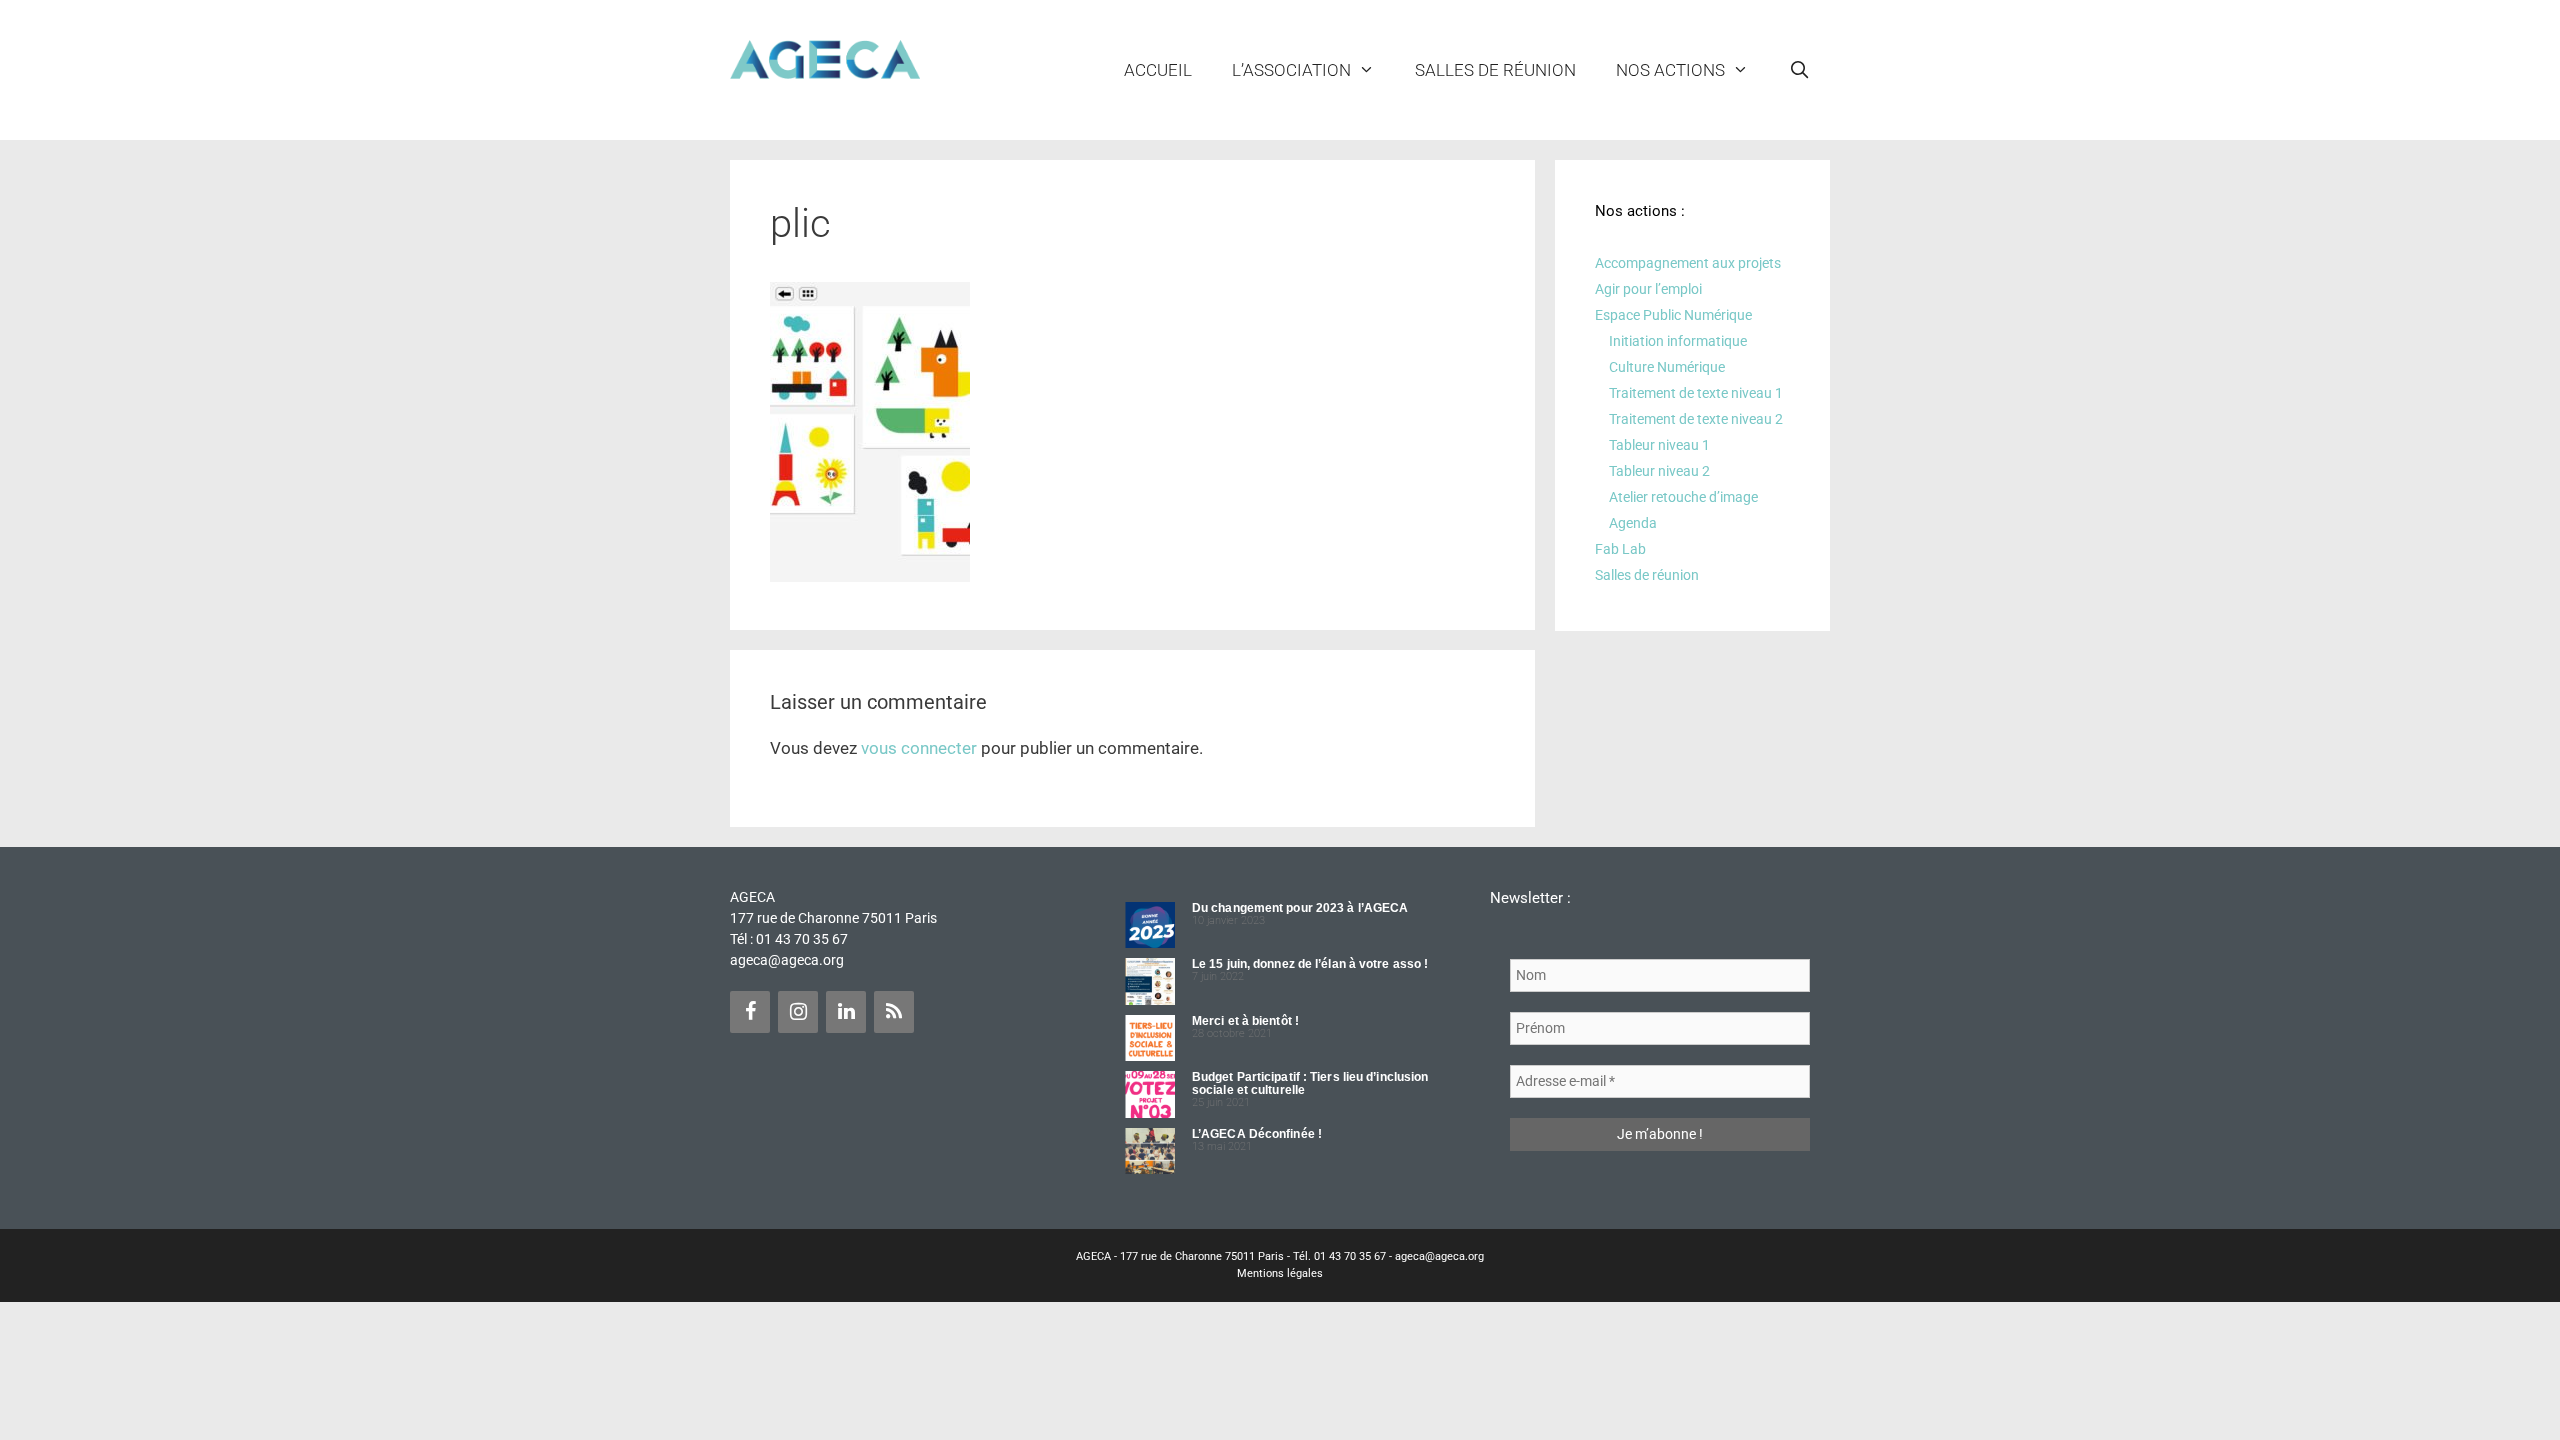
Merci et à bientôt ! (1245, 1021)
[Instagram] (798, 1012)
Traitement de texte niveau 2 (1696, 419)
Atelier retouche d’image (1683, 497)
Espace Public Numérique (1673, 315)
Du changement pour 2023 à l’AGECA (1300, 908)
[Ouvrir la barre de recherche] (1799, 70)
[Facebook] (750, 1012)
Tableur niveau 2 (1659, 471)
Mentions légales (1280, 1273)
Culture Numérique (1667, 367)
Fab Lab (1620, 549)
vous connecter (919, 748)
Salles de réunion (1495, 70)
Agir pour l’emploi (1648, 289)
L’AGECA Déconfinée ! (1257, 1134)
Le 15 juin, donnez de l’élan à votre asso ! (1310, 964)
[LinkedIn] (846, 1012)
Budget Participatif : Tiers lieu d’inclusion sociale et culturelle (1310, 1083)
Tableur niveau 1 (1659, 445)
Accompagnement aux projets (1688, 263)
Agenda (1633, 523)
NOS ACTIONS (1670, 70)
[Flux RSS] (894, 1012)
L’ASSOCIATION (1291, 70)
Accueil (1158, 70)
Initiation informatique (1678, 341)
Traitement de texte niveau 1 (1696, 393)
